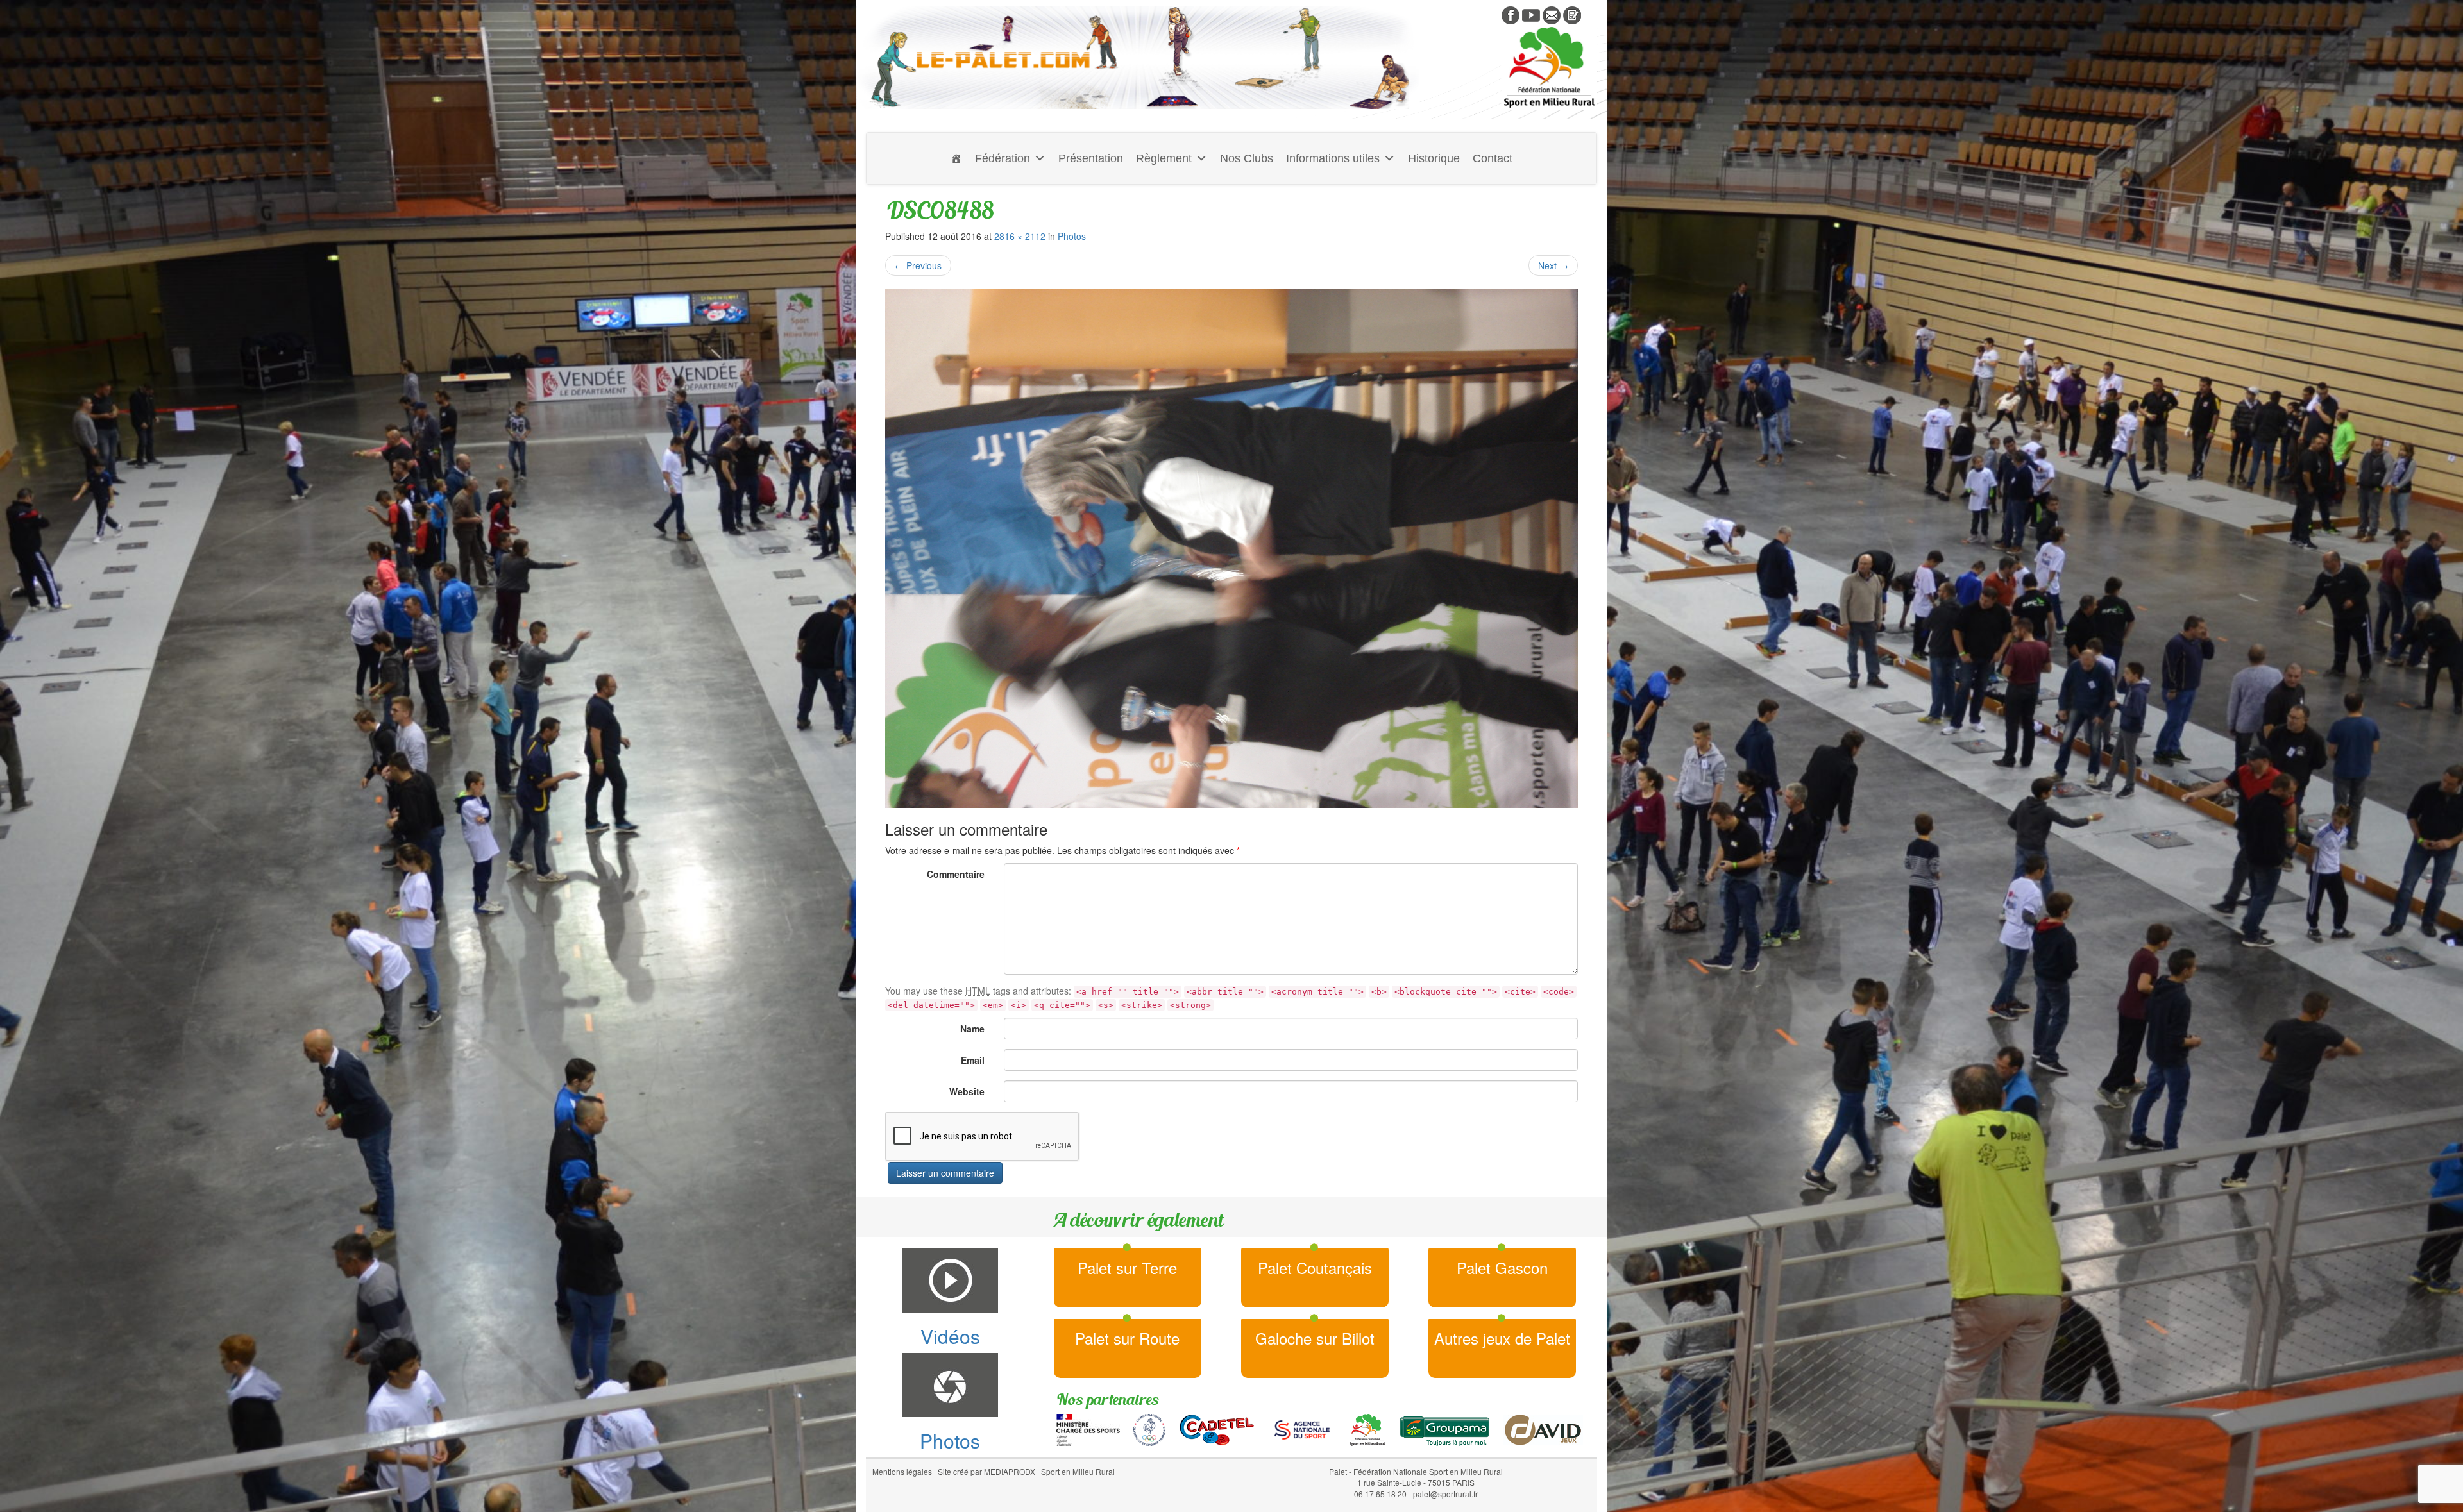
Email (973, 1060)
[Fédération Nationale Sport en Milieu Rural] (1367, 1429)
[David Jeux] (1543, 1429)
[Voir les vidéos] (1531, 14)
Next (1553, 265)
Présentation (1091, 158)
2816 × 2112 (1020, 236)
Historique (1434, 158)
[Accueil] (956, 158)
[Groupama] (1444, 1429)
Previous (918, 265)
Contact (1493, 158)
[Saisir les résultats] (1572, 14)
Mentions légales (902, 1471)
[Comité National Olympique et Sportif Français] (1149, 1429)
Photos (1072, 236)
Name (972, 1029)
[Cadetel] (1217, 1429)
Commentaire (956, 874)
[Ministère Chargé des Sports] (1088, 1429)
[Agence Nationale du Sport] (1302, 1429)
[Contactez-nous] (1552, 14)
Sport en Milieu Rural (1078, 1471)
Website (967, 1091)
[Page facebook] (1511, 14)
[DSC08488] (1231, 548)
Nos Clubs (1247, 158)
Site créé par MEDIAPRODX (986, 1471)
